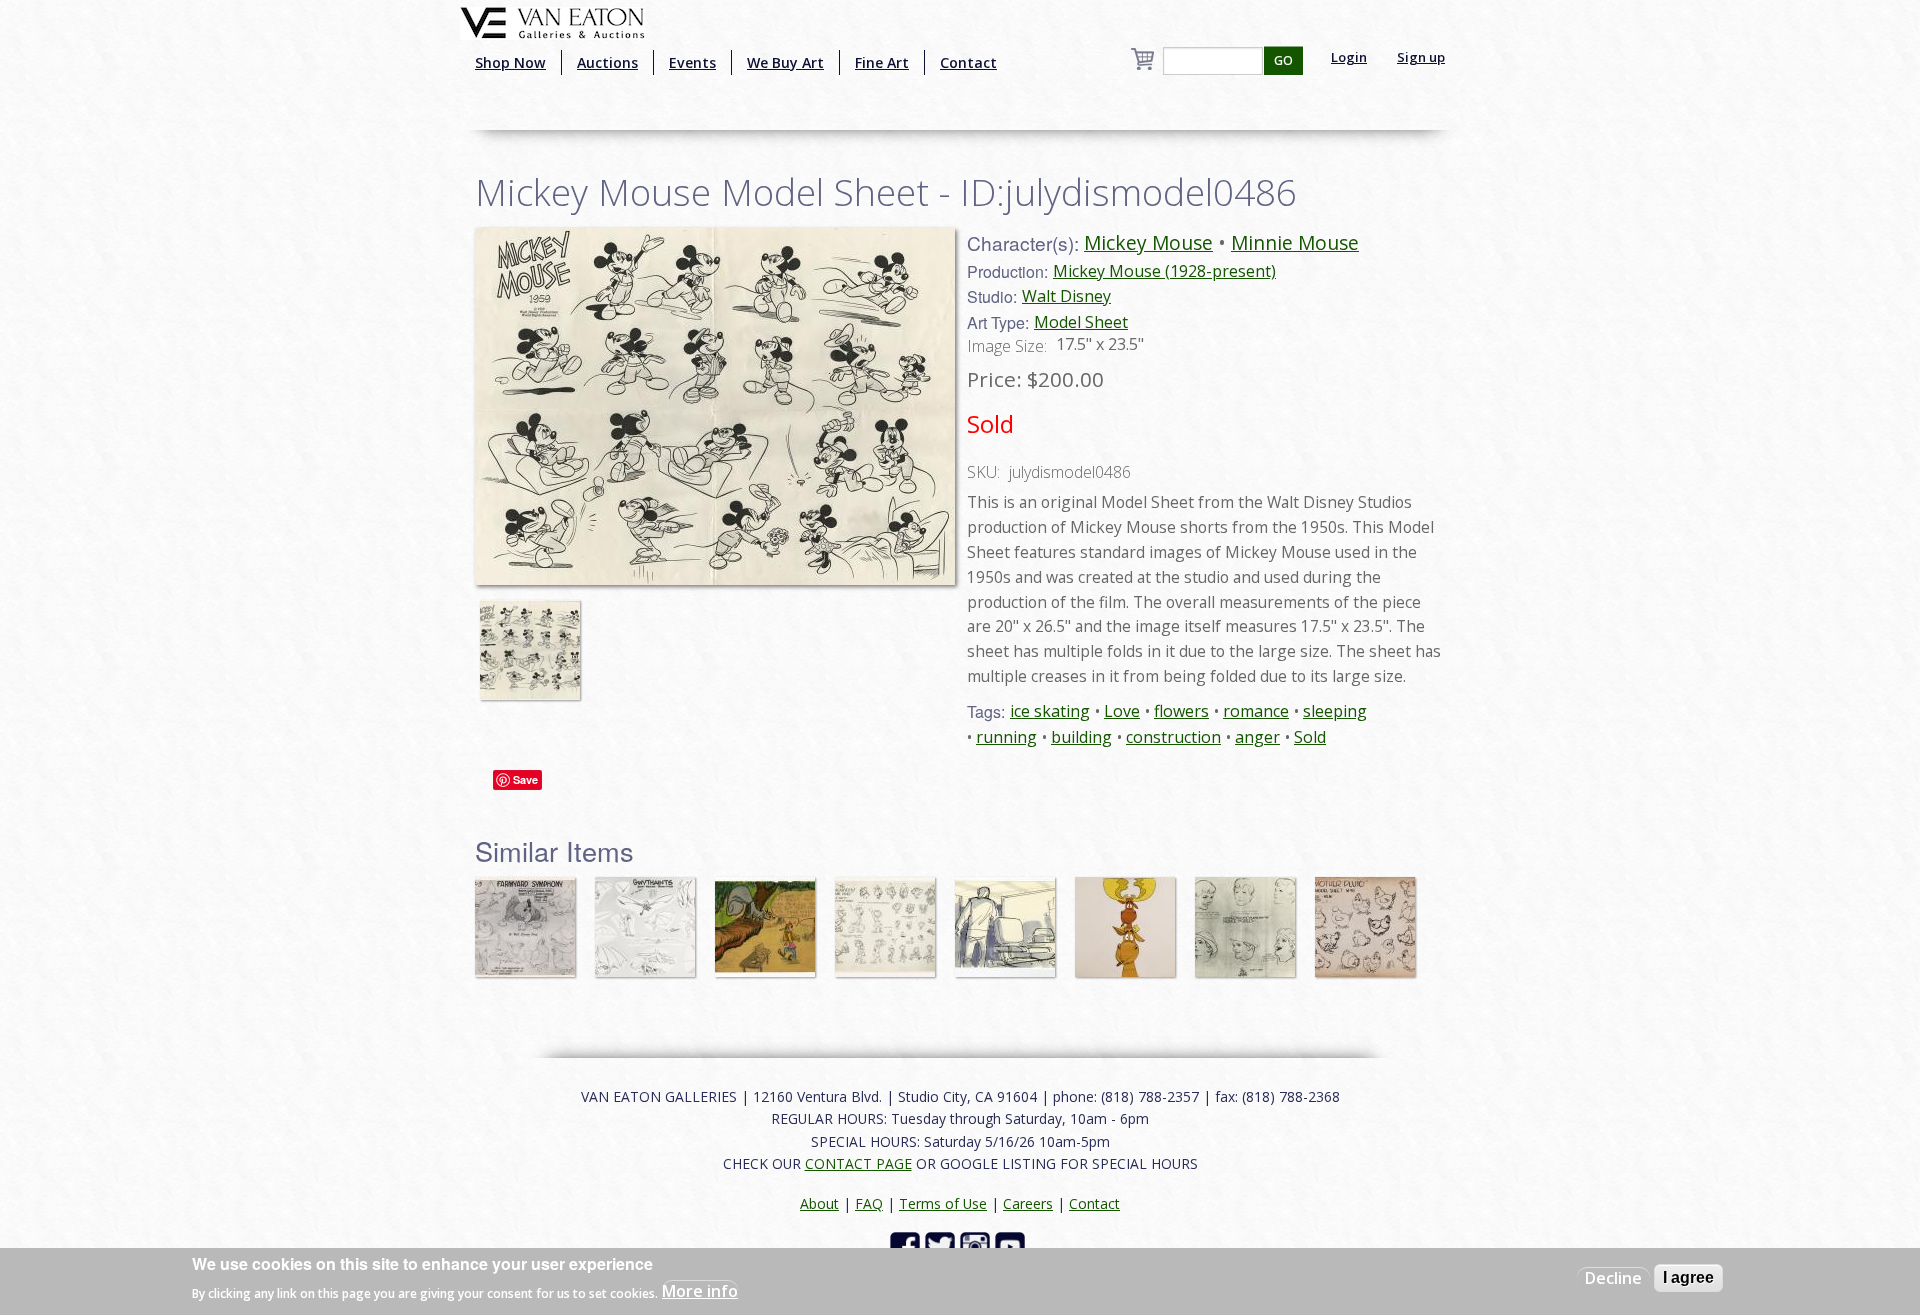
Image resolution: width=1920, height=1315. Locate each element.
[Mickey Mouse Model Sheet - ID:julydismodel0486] (715, 405)
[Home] (552, 21)
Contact (968, 62)
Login (1349, 57)
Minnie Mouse (1295, 242)
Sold (1310, 737)
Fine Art (882, 62)
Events (692, 62)
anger (1257, 737)
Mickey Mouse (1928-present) (1164, 271)
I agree (1688, 1277)
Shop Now (510, 62)
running (1006, 737)
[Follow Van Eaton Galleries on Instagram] (977, 1245)
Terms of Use (943, 1203)
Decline (1613, 1278)
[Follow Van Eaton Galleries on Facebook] (907, 1245)
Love (1122, 711)
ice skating (1050, 711)
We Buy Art (785, 62)
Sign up (1421, 57)
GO (1283, 60)
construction (1173, 737)
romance (1256, 711)
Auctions (607, 62)
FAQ (869, 1203)
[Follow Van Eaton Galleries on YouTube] (1012, 1245)
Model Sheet (1081, 322)
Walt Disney (1066, 296)
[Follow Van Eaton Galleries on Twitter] (942, 1245)
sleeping (1335, 711)
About (819, 1203)
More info (700, 1291)
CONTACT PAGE (858, 1163)
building (1081, 737)
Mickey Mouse (1148, 242)
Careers (1028, 1203)
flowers (1181, 711)
